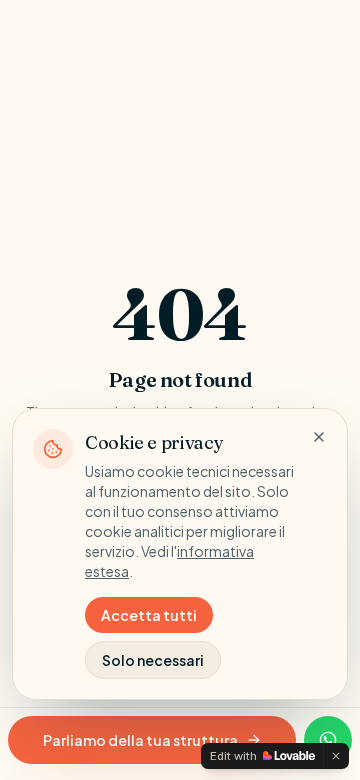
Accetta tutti (149, 615)
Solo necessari (153, 660)
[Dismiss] (336, 756)
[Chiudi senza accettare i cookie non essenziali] (319, 437)
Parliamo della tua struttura (140, 740)
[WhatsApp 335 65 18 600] (328, 740)
